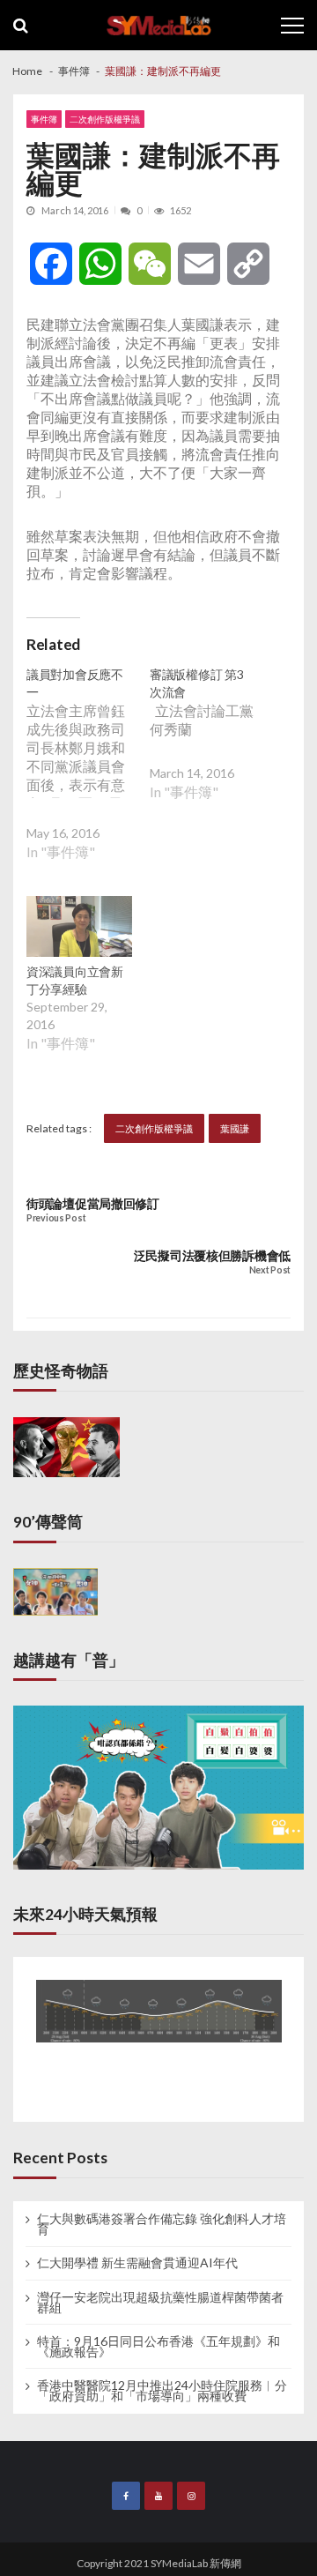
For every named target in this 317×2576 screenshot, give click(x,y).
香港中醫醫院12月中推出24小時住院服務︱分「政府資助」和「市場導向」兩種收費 (162, 2391)
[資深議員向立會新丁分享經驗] (79, 929)
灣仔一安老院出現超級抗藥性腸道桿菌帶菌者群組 (160, 2303)
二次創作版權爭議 (105, 119)
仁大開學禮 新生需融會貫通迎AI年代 (137, 2263)
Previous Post (56, 1218)
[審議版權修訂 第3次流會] (211, 747)
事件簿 (44, 119)
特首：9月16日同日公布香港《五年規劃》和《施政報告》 (158, 2347)
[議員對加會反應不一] (88, 777)
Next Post (270, 1270)
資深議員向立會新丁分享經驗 (75, 980)
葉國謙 (235, 1128)
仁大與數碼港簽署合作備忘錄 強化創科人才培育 (162, 2224)
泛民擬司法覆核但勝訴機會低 (212, 1255)
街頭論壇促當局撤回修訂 (93, 1203)
